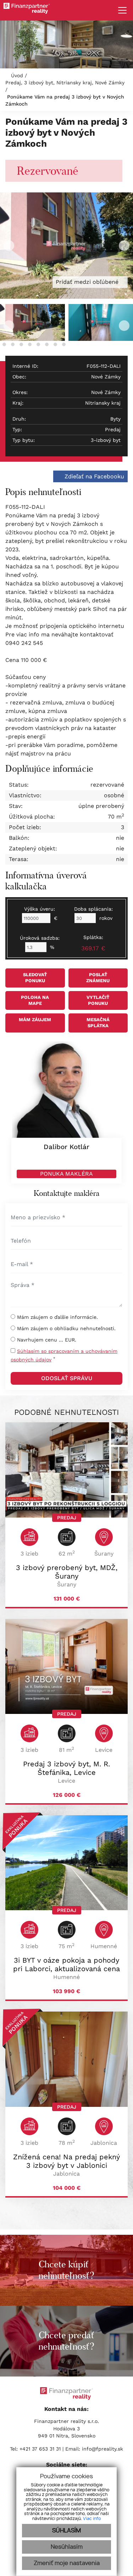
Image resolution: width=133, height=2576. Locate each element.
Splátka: (93, 943)
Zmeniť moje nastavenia (67, 2563)
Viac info (92, 2519)
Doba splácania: (93, 909)
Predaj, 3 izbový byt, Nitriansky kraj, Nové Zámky (65, 83)
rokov (106, 918)
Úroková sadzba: (40, 938)
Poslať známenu (98, 978)
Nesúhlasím (67, 2547)
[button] (4, 344)
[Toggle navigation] (120, 10)
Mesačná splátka (98, 1023)
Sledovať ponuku (35, 978)
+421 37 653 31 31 (40, 2449)
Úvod (16, 75)
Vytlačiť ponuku (98, 1000)
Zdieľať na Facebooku (93, 476)
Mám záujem (35, 1020)
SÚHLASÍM (66, 2531)
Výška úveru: (40, 909)
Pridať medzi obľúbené (88, 282)
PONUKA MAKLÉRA (66, 1174)
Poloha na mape (35, 1000)
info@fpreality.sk (102, 2449)
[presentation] (9, 246)
